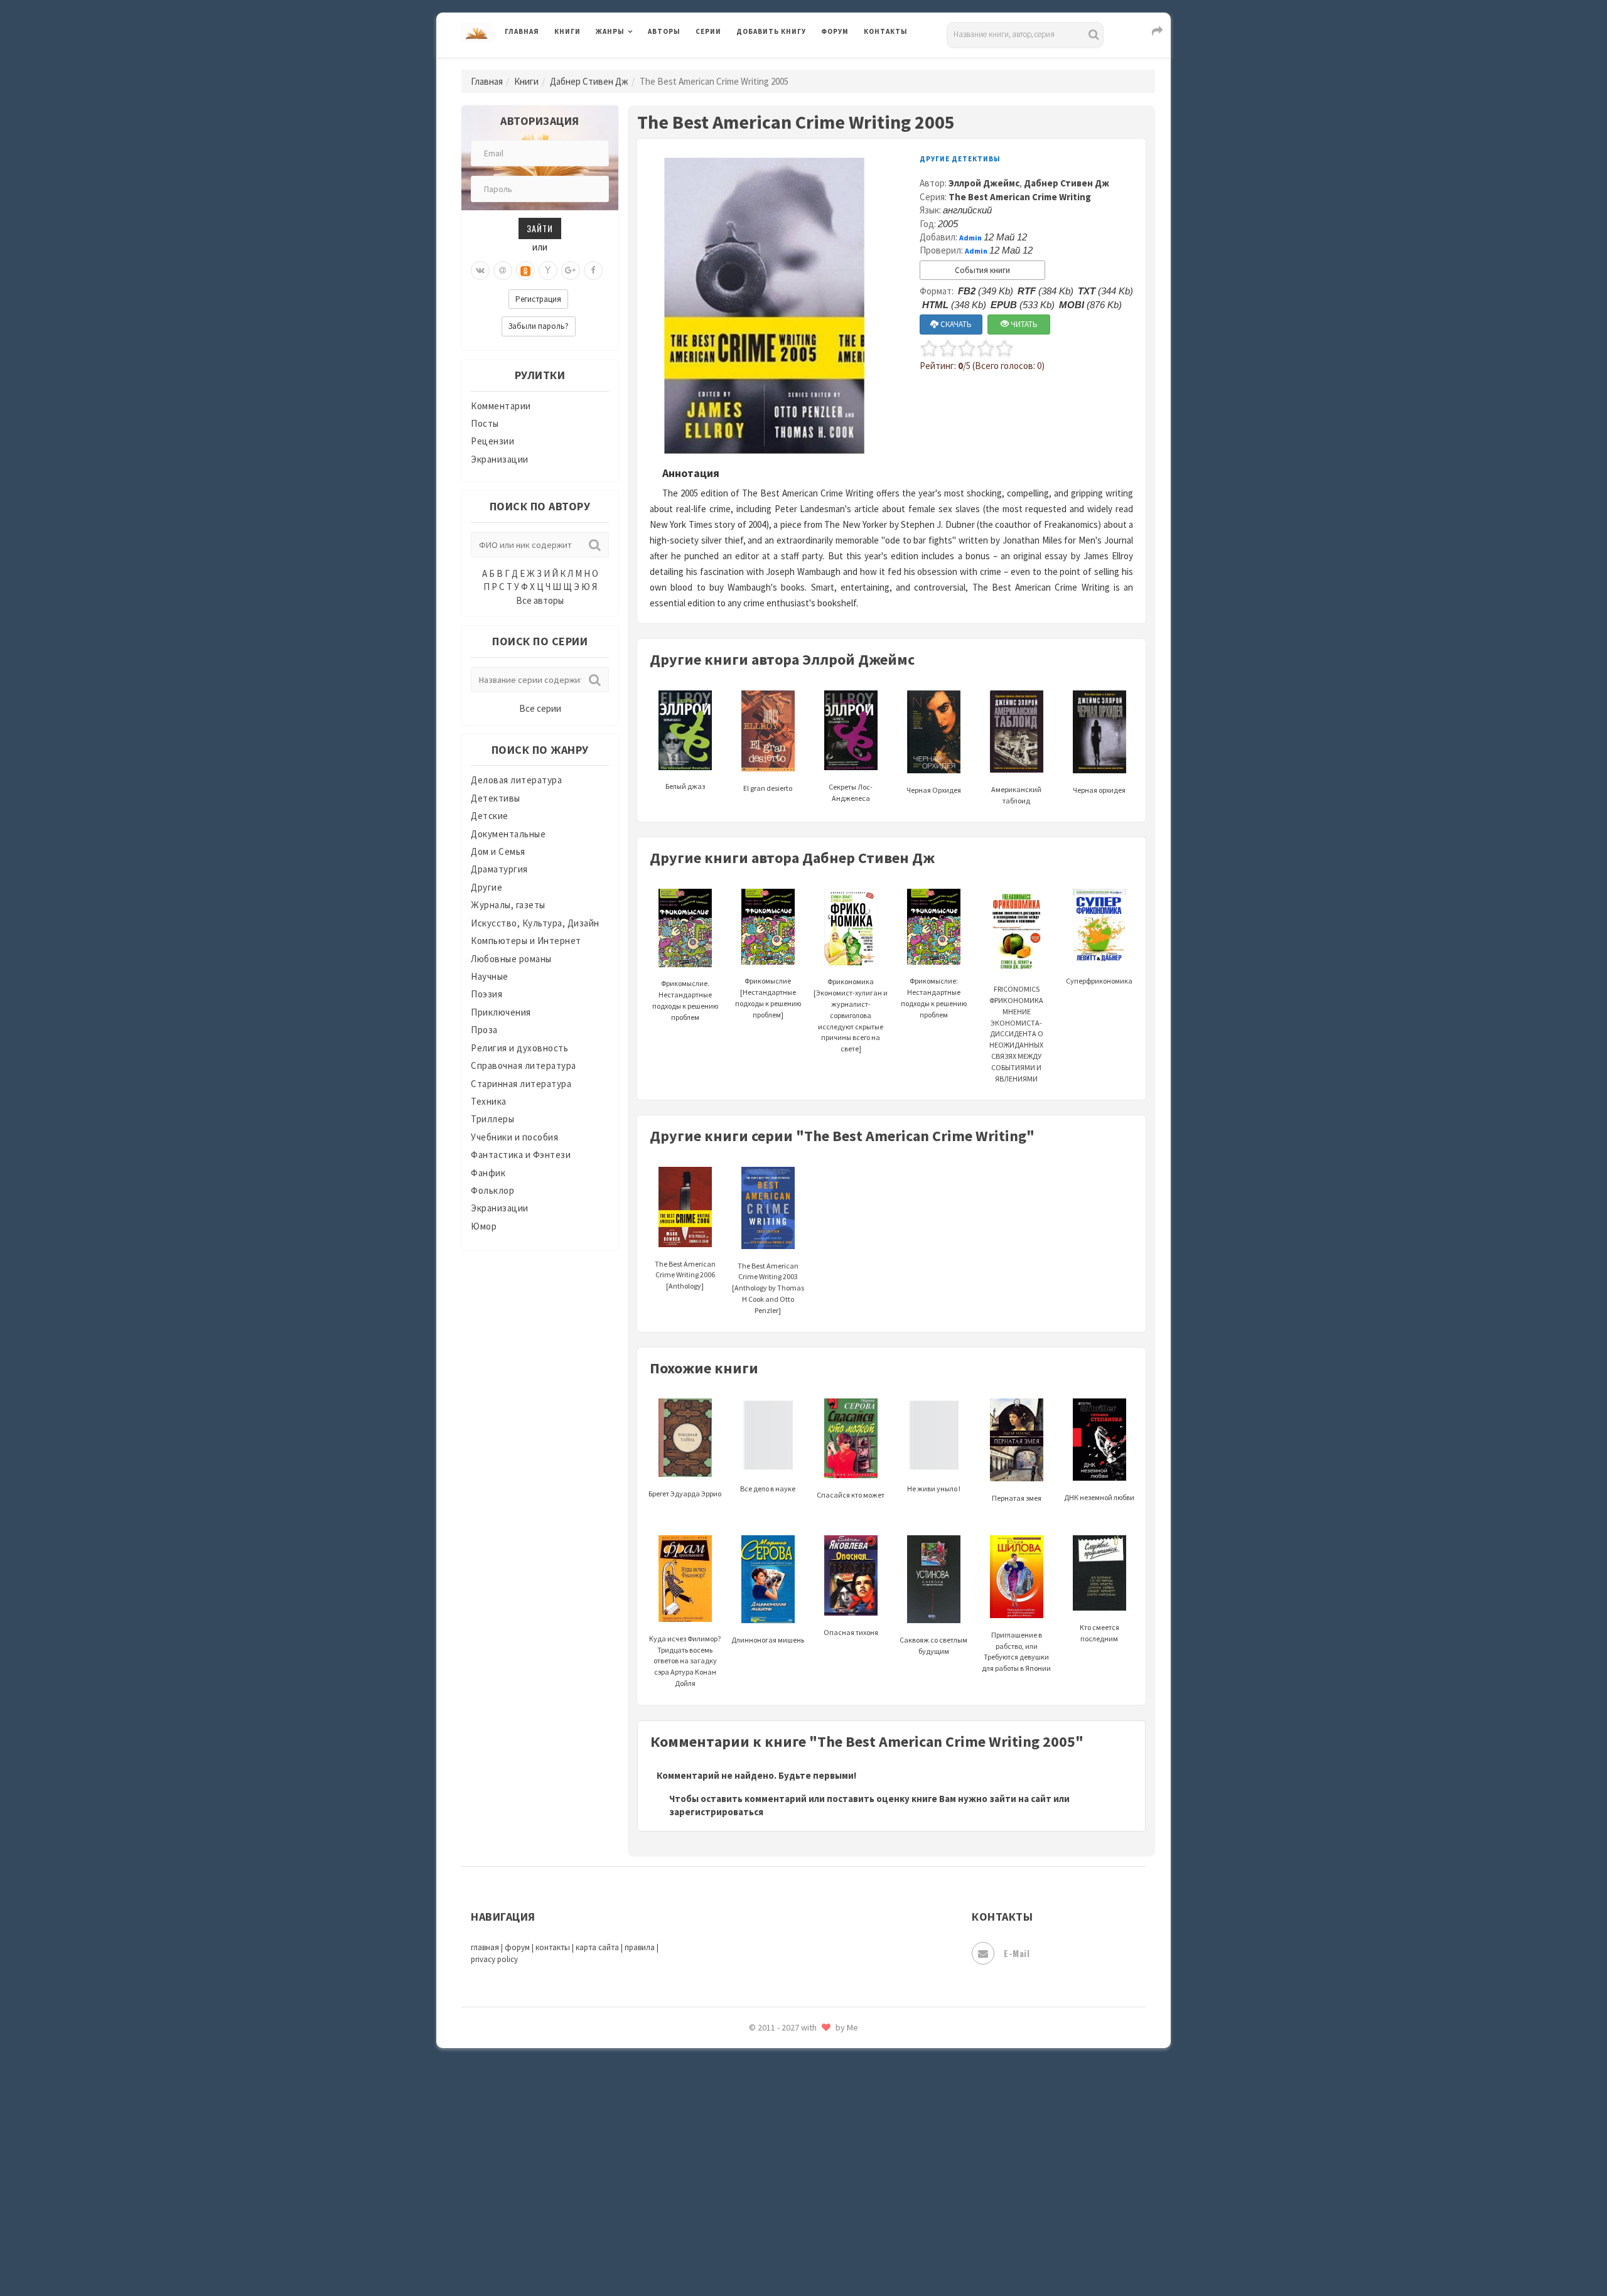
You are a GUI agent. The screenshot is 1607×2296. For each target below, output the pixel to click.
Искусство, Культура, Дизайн (535, 923)
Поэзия (486, 994)
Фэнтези (756, 2085)
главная (485, 1947)
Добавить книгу (771, 31)
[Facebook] (593, 271)
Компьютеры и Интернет (526, 941)
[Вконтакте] (480, 271)
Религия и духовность (519, 1048)
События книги (982, 270)
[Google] (571, 271)
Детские (490, 816)
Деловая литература (781, 64)
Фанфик (488, 1173)
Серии (708, 31)
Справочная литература (524, 1065)
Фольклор (492, 1190)
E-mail (1017, 1953)
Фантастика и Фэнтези (521, 1155)
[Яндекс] (548, 271)
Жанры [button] (610, 31)
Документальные (508, 834)
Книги (567, 31)
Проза (484, 1030)
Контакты (886, 31)
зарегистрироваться (716, 1812)
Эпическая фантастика (788, 2141)
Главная (522, 31)
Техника (489, 1101)
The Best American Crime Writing (1020, 197)
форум (517, 1947)
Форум (835, 31)
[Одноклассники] (525, 271)
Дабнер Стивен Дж (589, 81)
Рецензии (492, 441)
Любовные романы (511, 959)
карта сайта (597, 1947)
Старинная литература (521, 1084)
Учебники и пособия (514, 1137)
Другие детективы (960, 159)
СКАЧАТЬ (955, 324)
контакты (553, 1947)
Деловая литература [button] (640, 64)
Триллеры (492, 1119)
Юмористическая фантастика (803, 2253)
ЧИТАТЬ (1023, 324)
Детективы (496, 798)
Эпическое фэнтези (780, 2169)
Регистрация (538, 299)
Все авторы (540, 600)
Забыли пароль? (539, 326)
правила (640, 1947)
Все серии (540, 708)
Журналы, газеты (508, 905)
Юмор (484, 1226)
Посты (485, 423)
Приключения (501, 1012)
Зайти (540, 228)
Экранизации (500, 459)
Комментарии (501, 406)
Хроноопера (763, 2113)
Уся (745, 2057)
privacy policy (494, 1959)
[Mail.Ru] (503, 271)
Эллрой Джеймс (984, 183)
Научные (490, 976)
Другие (486, 887)
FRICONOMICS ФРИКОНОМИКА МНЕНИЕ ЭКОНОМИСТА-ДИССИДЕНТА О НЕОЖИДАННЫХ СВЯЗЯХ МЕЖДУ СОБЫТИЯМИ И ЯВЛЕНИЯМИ (1016, 1033)
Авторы (664, 31)
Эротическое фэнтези (786, 2225)
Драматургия (499, 869)
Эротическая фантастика (793, 2197)
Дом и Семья (498, 851)
